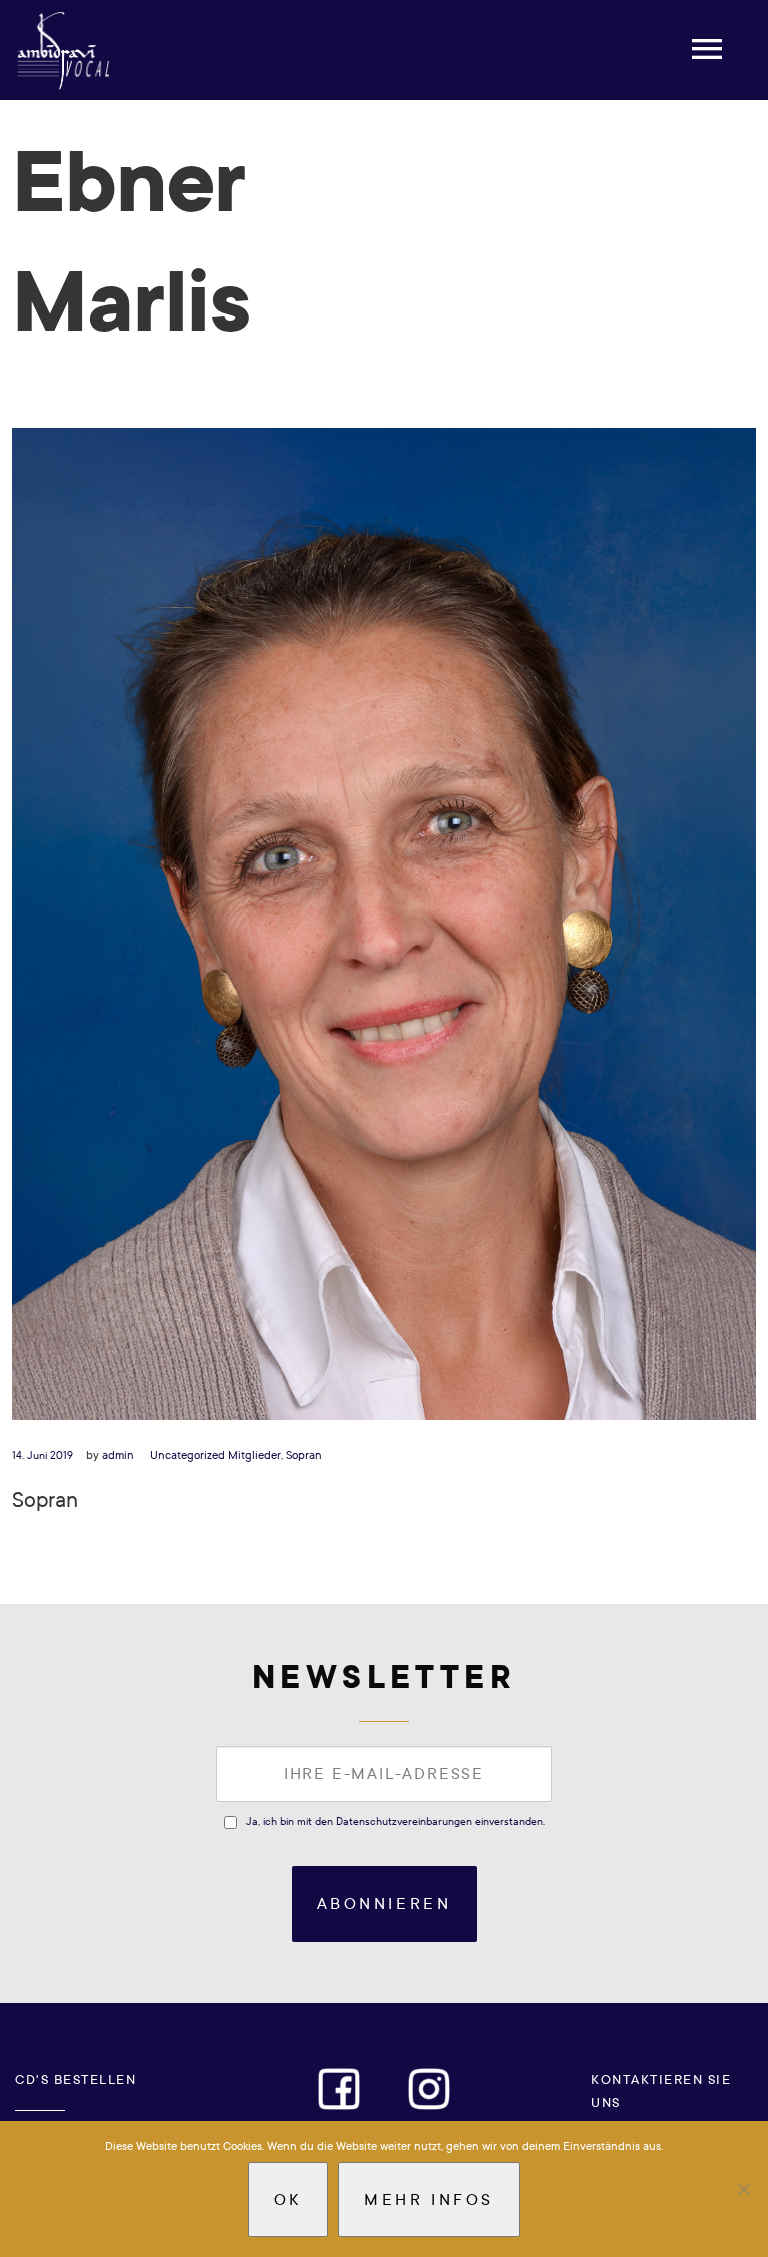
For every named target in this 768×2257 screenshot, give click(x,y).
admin (118, 1455)
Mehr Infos (429, 2199)
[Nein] (743, 2189)
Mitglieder (254, 1455)
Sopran (304, 1455)
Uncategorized (187, 1455)
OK (288, 2199)
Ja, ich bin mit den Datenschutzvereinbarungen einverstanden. (395, 1821)
